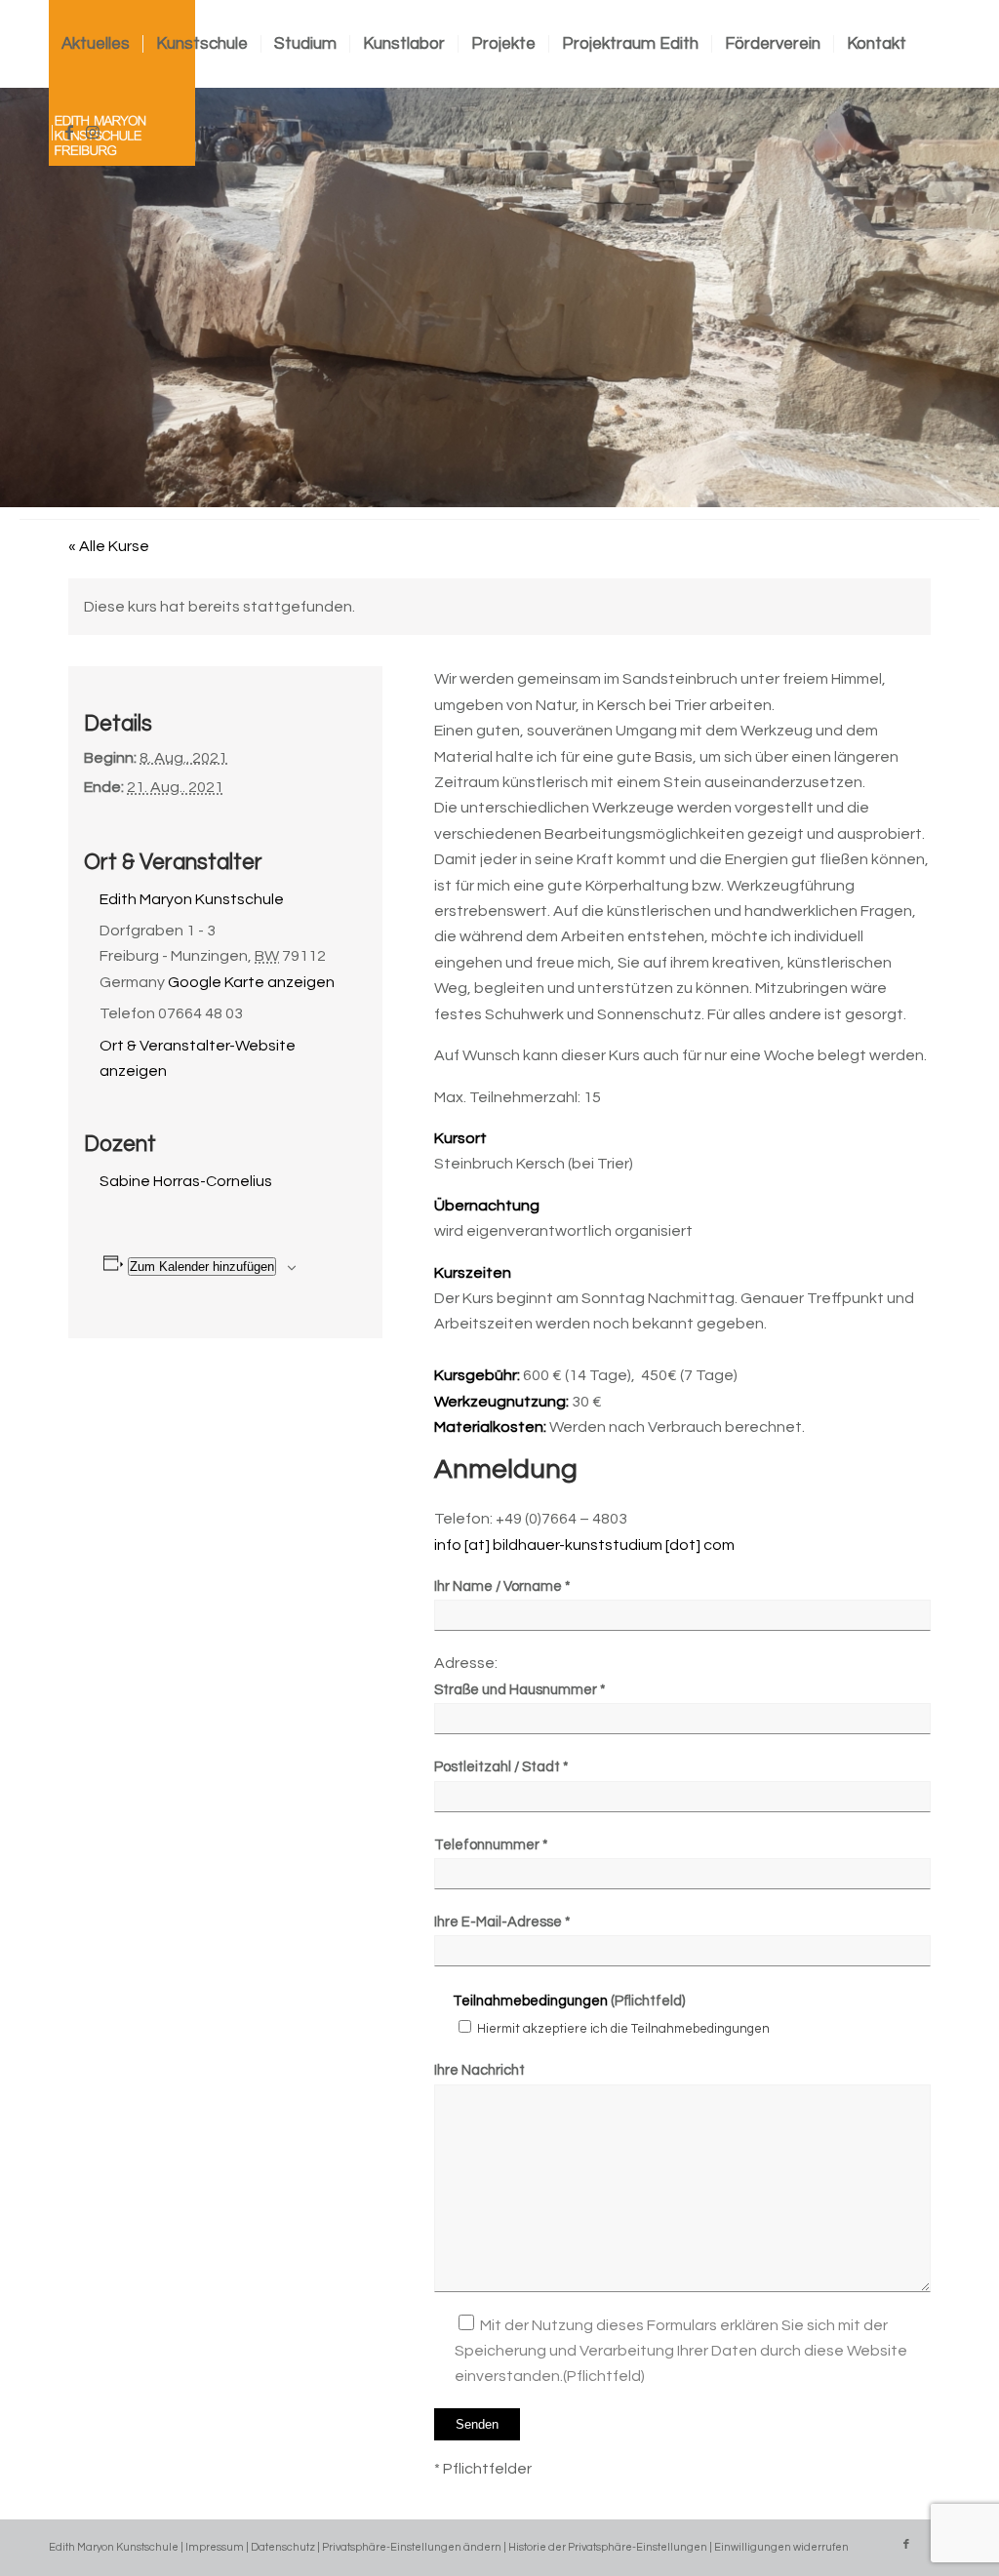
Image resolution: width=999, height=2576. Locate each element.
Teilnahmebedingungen (530, 2001)
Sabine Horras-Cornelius (186, 1181)
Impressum (215, 2547)
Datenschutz (283, 2547)
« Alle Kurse (109, 546)
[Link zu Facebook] (69, 133)
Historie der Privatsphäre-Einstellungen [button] (608, 2547)
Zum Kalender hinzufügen (202, 1267)
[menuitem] (96, 44)
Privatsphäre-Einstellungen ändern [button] (412, 2547)
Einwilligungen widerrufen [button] (781, 2547)
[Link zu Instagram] (93, 133)
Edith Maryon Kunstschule (192, 899)
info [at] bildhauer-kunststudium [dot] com (584, 1545)
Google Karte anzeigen (251, 982)
